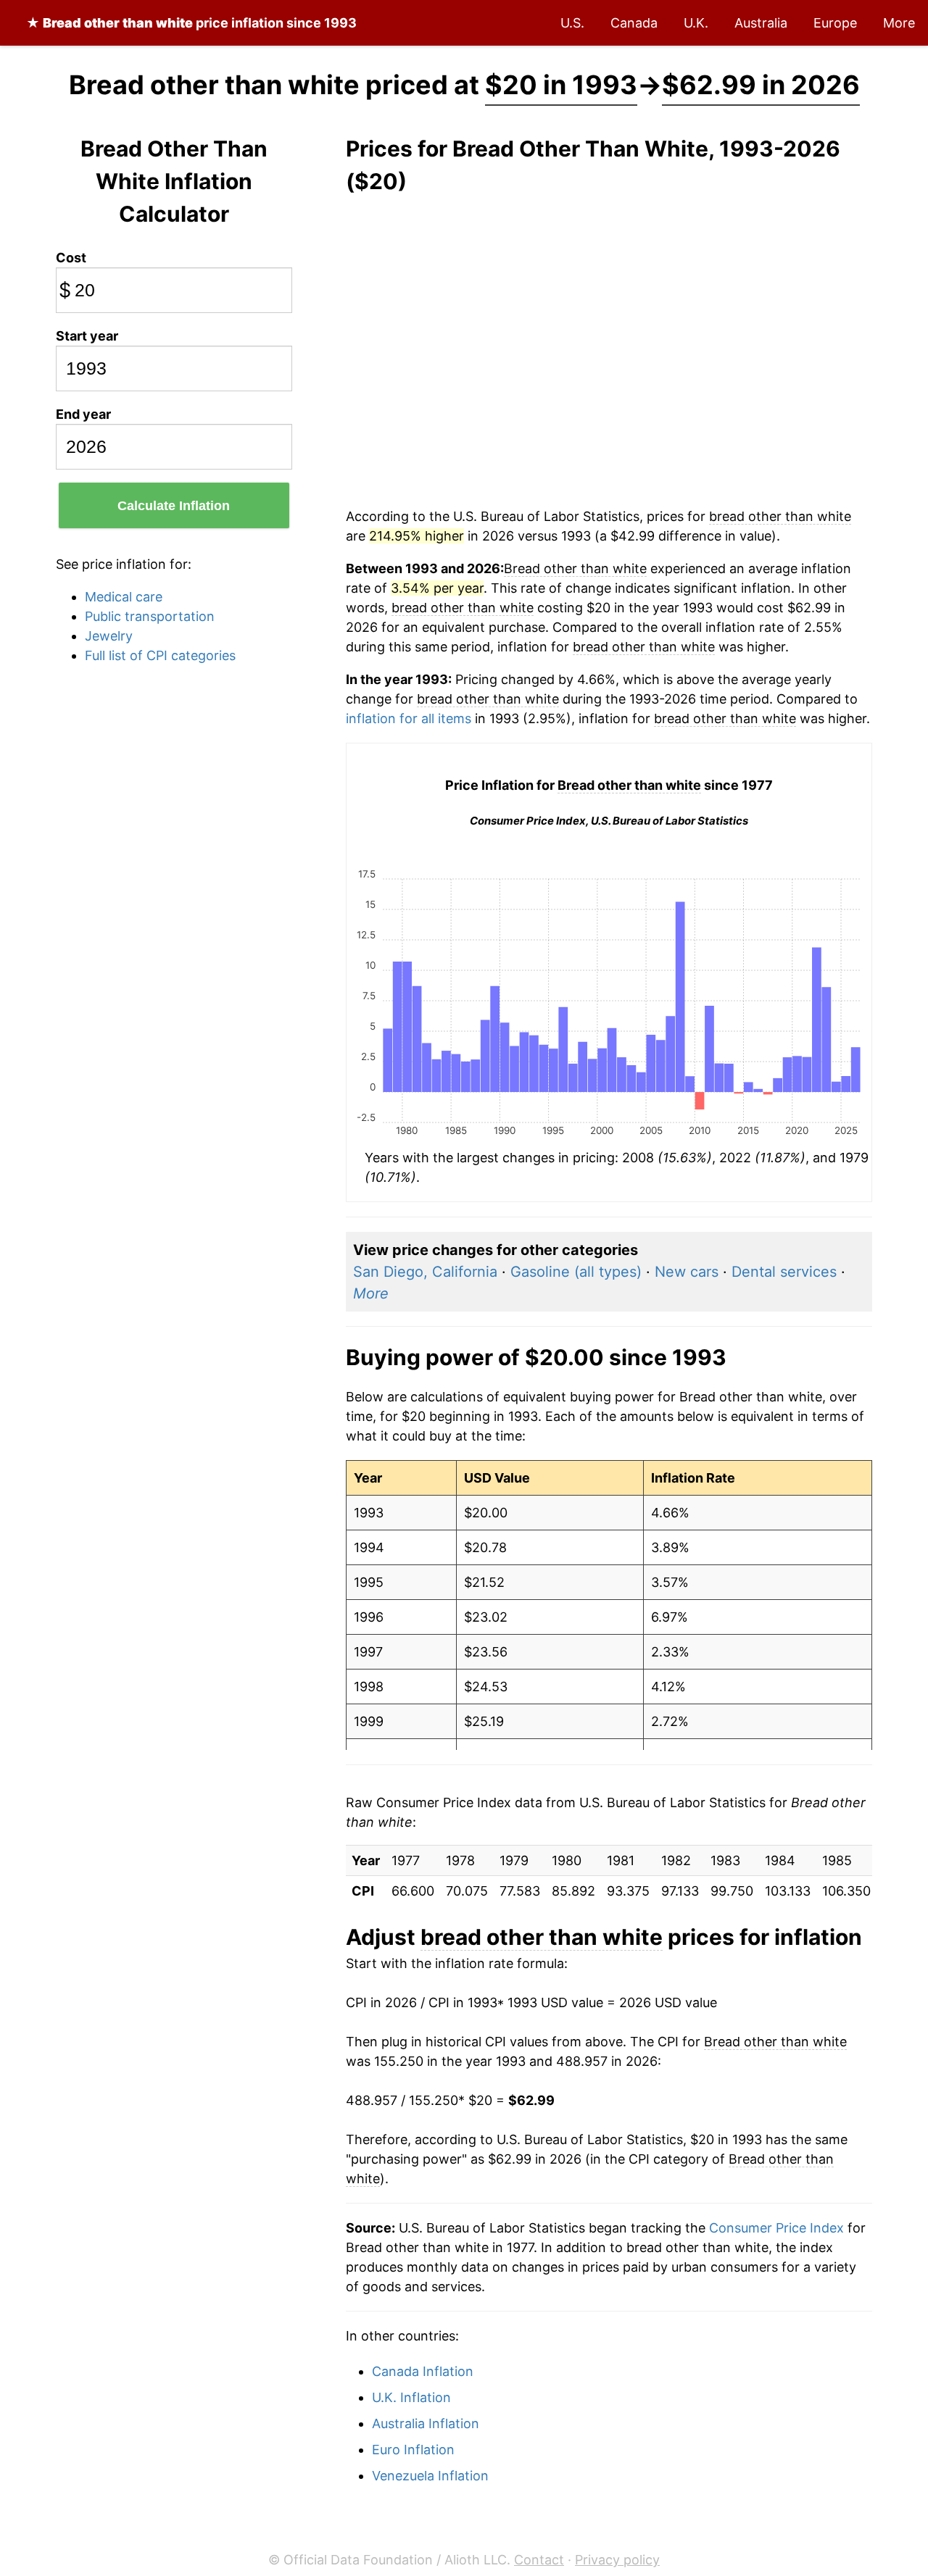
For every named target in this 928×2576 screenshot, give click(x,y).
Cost (71, 258)
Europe (835, 23)
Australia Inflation (426, 2423)
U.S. (572, 23)
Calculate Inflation (174, 506)
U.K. (696, 23)
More (899, 23)
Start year (87, 336)
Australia (761, 23)
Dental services (784, 1272)
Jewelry (109, 636)
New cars (687, 1272)
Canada (634, 23)
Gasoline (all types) (576, 1272)
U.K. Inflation (411, 2397)
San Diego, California (425, 1272)
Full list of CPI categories (160, 655)
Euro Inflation (413, 2450)
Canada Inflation (423, 2371)
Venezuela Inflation (430, 2476)
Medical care (124, 597)
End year (83, 414)
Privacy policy (617, 2560)
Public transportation (150, 616)
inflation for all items (409, 718)
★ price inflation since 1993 (191, 23)
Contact (539, 2560)
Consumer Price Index (776, 2228)
